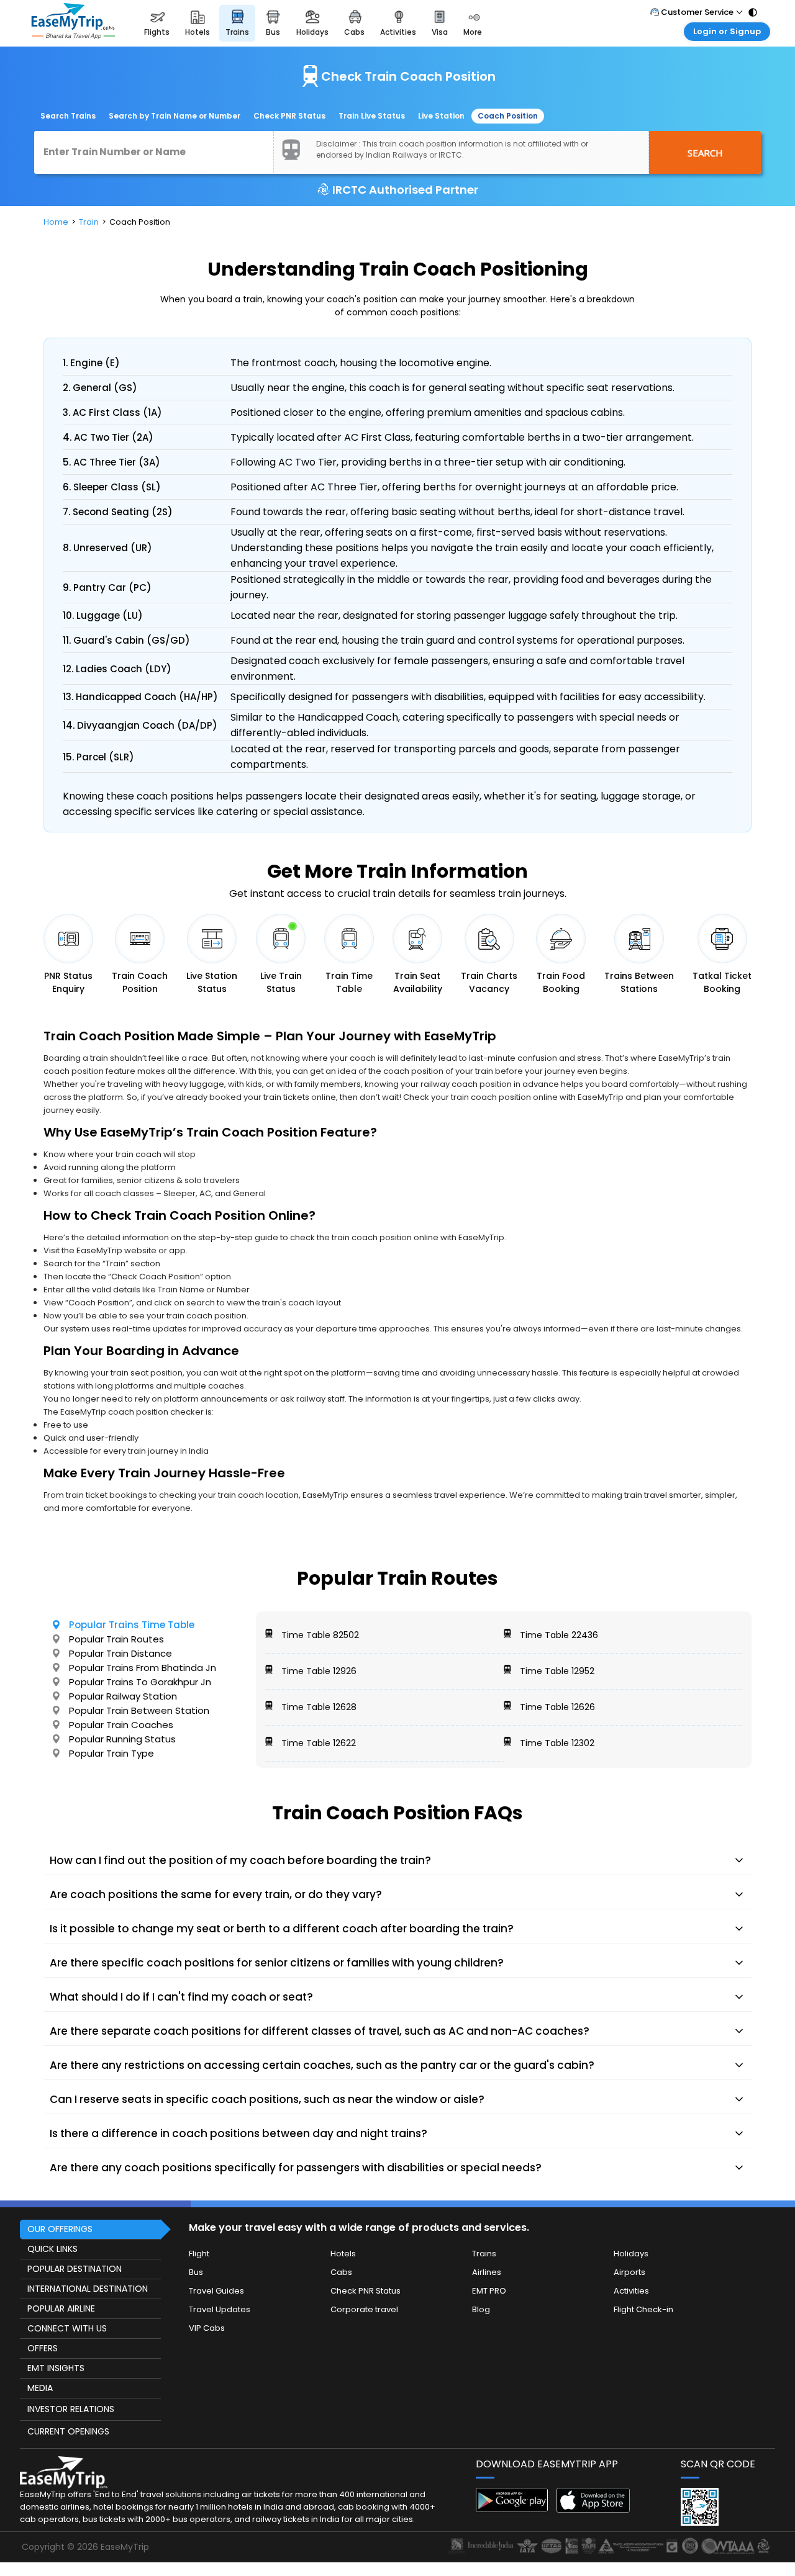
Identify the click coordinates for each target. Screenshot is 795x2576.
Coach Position (508, 116)
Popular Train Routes (116, 1639)
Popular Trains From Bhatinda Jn (143, 1668)
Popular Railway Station (123, 1696)
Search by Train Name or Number (175, 116)
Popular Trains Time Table (132, 1625)
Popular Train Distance (120, 1653)
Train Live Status (372, 116)
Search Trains (68, 116)
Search (705, 153)
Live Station (441, 116)
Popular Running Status (122, 1739)
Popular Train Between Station (139, 1710)
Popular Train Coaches (121, 1725)
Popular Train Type (111, 1753)
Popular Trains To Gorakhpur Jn (140, 1682)
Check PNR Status (289, 116)
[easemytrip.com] (73, 23)
